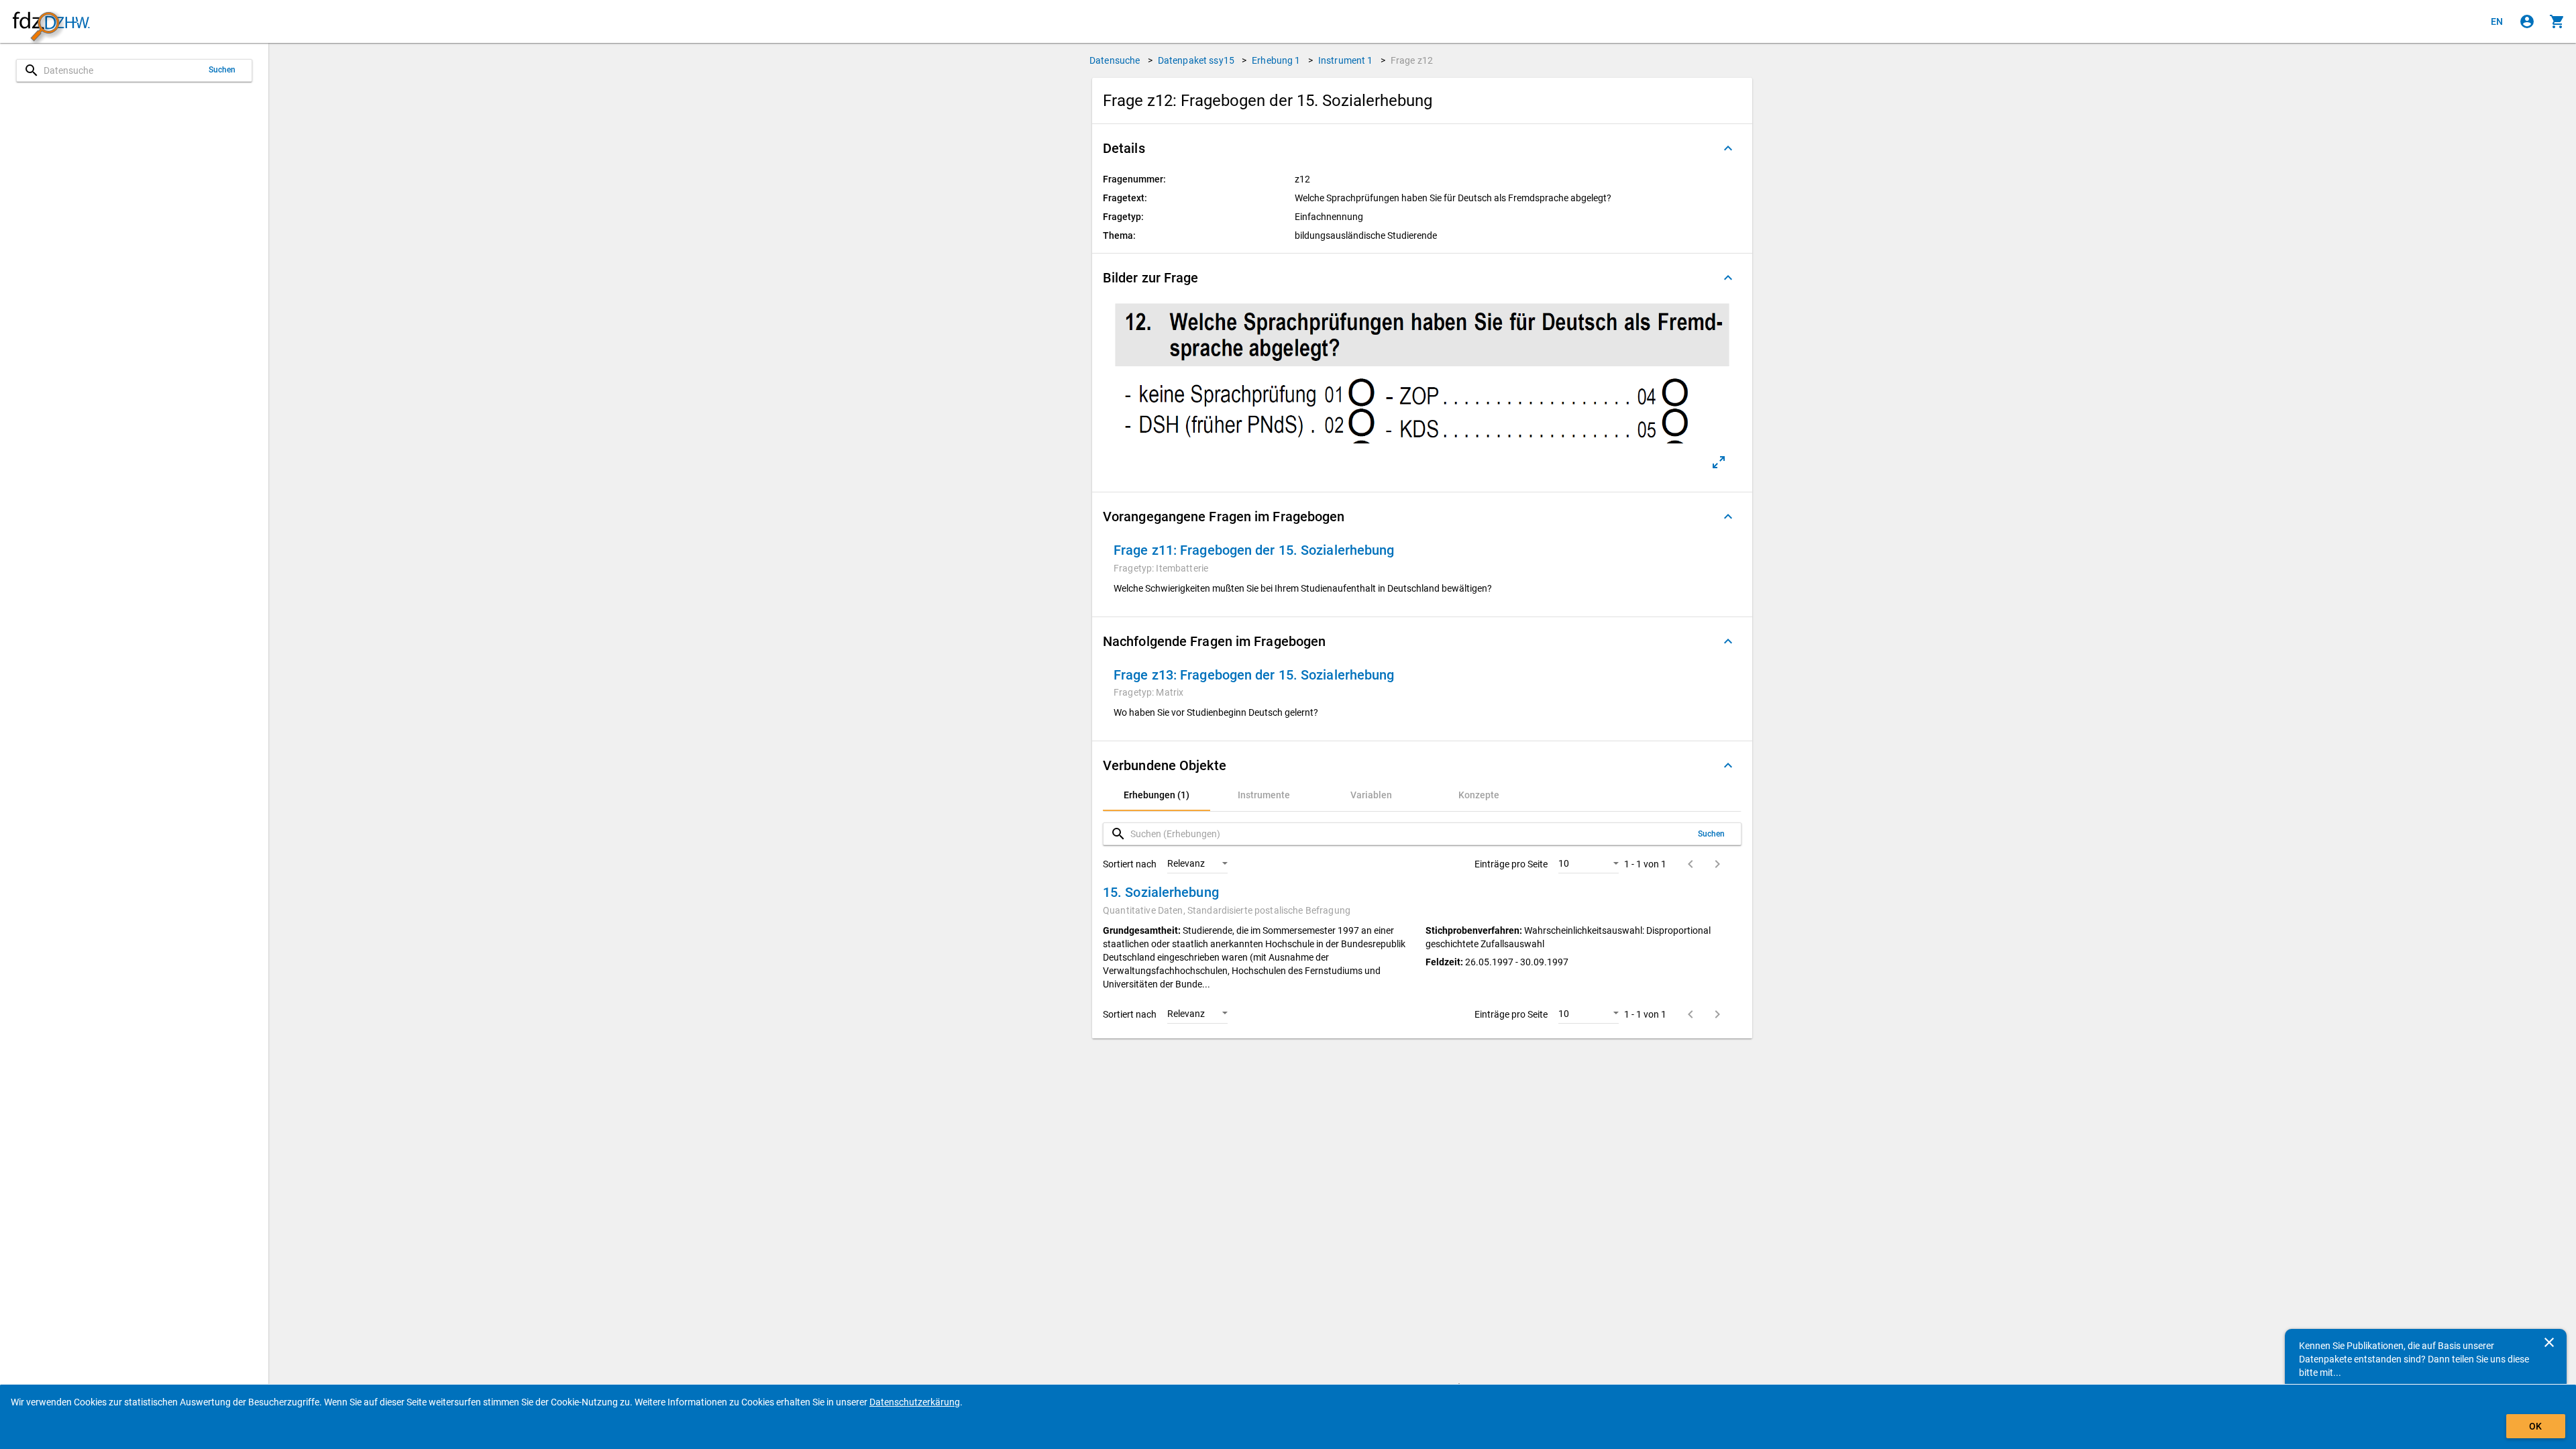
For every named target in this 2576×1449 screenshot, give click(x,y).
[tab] (1157, 795)
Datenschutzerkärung (915, 1402)
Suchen (222, 70)
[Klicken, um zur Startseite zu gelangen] (51, 22)
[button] (1422, 148)
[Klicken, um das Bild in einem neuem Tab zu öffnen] (1719, 462)
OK (2535, 1426)
